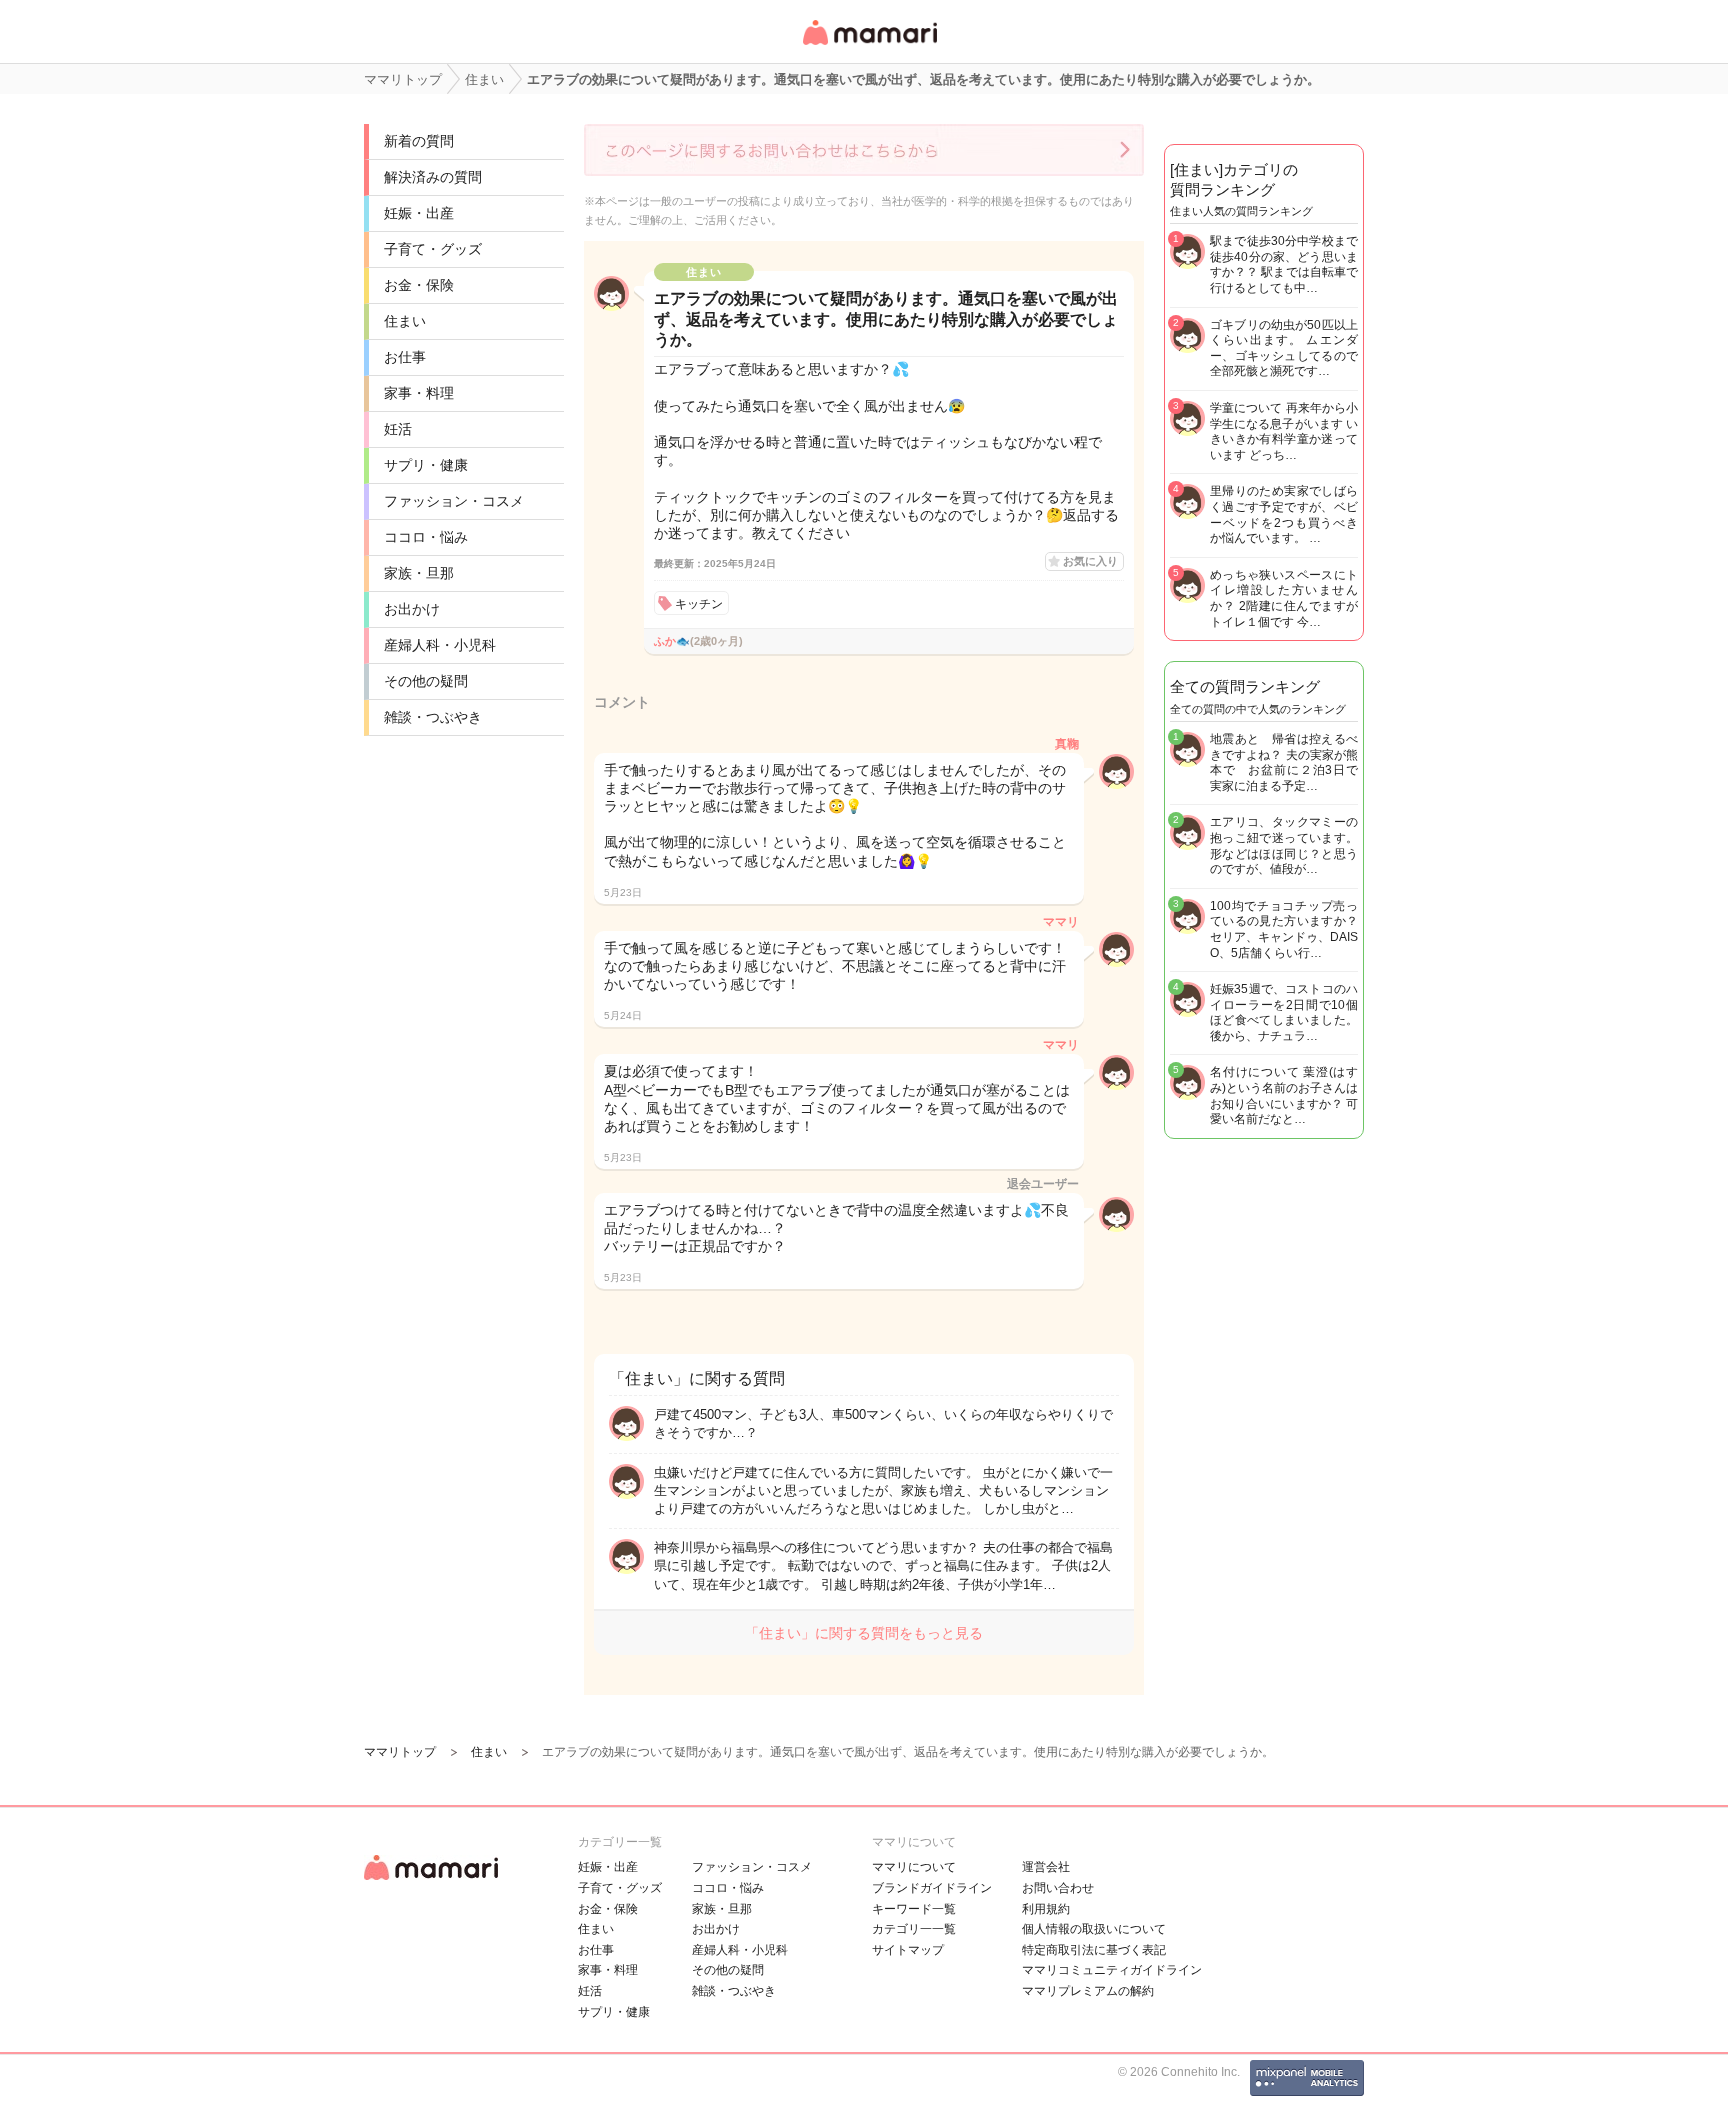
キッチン (699, 604)
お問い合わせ (1058, 1888)
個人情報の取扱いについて (1094, 1929)
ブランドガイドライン (932, 1888)
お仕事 (405, 357)
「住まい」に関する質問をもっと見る (864, 1633)
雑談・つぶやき (433, 717)
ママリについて (914, 1867)
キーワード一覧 (914, 1909)
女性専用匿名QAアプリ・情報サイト (869, 46)
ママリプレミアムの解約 (1088, 1991)
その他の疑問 (426, 681)
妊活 (398, 429)
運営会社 (1046, 1867)
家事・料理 (419, 393)
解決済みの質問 (433, 177)
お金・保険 (419, 285)
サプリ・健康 (426, 465)
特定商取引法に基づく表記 (1094, 1950)
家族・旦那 (419, 573)
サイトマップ (908, 1950)
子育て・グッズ (433, 249)
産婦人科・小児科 (440, 645)
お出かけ (412, 609)
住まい (405, 321)
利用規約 (1046, 1909)
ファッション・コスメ (454, 501)
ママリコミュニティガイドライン (1112, 1970)
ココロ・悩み (426, 537)
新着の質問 (419, 141)
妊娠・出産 (419, 213)
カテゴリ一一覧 (914, 1929)
